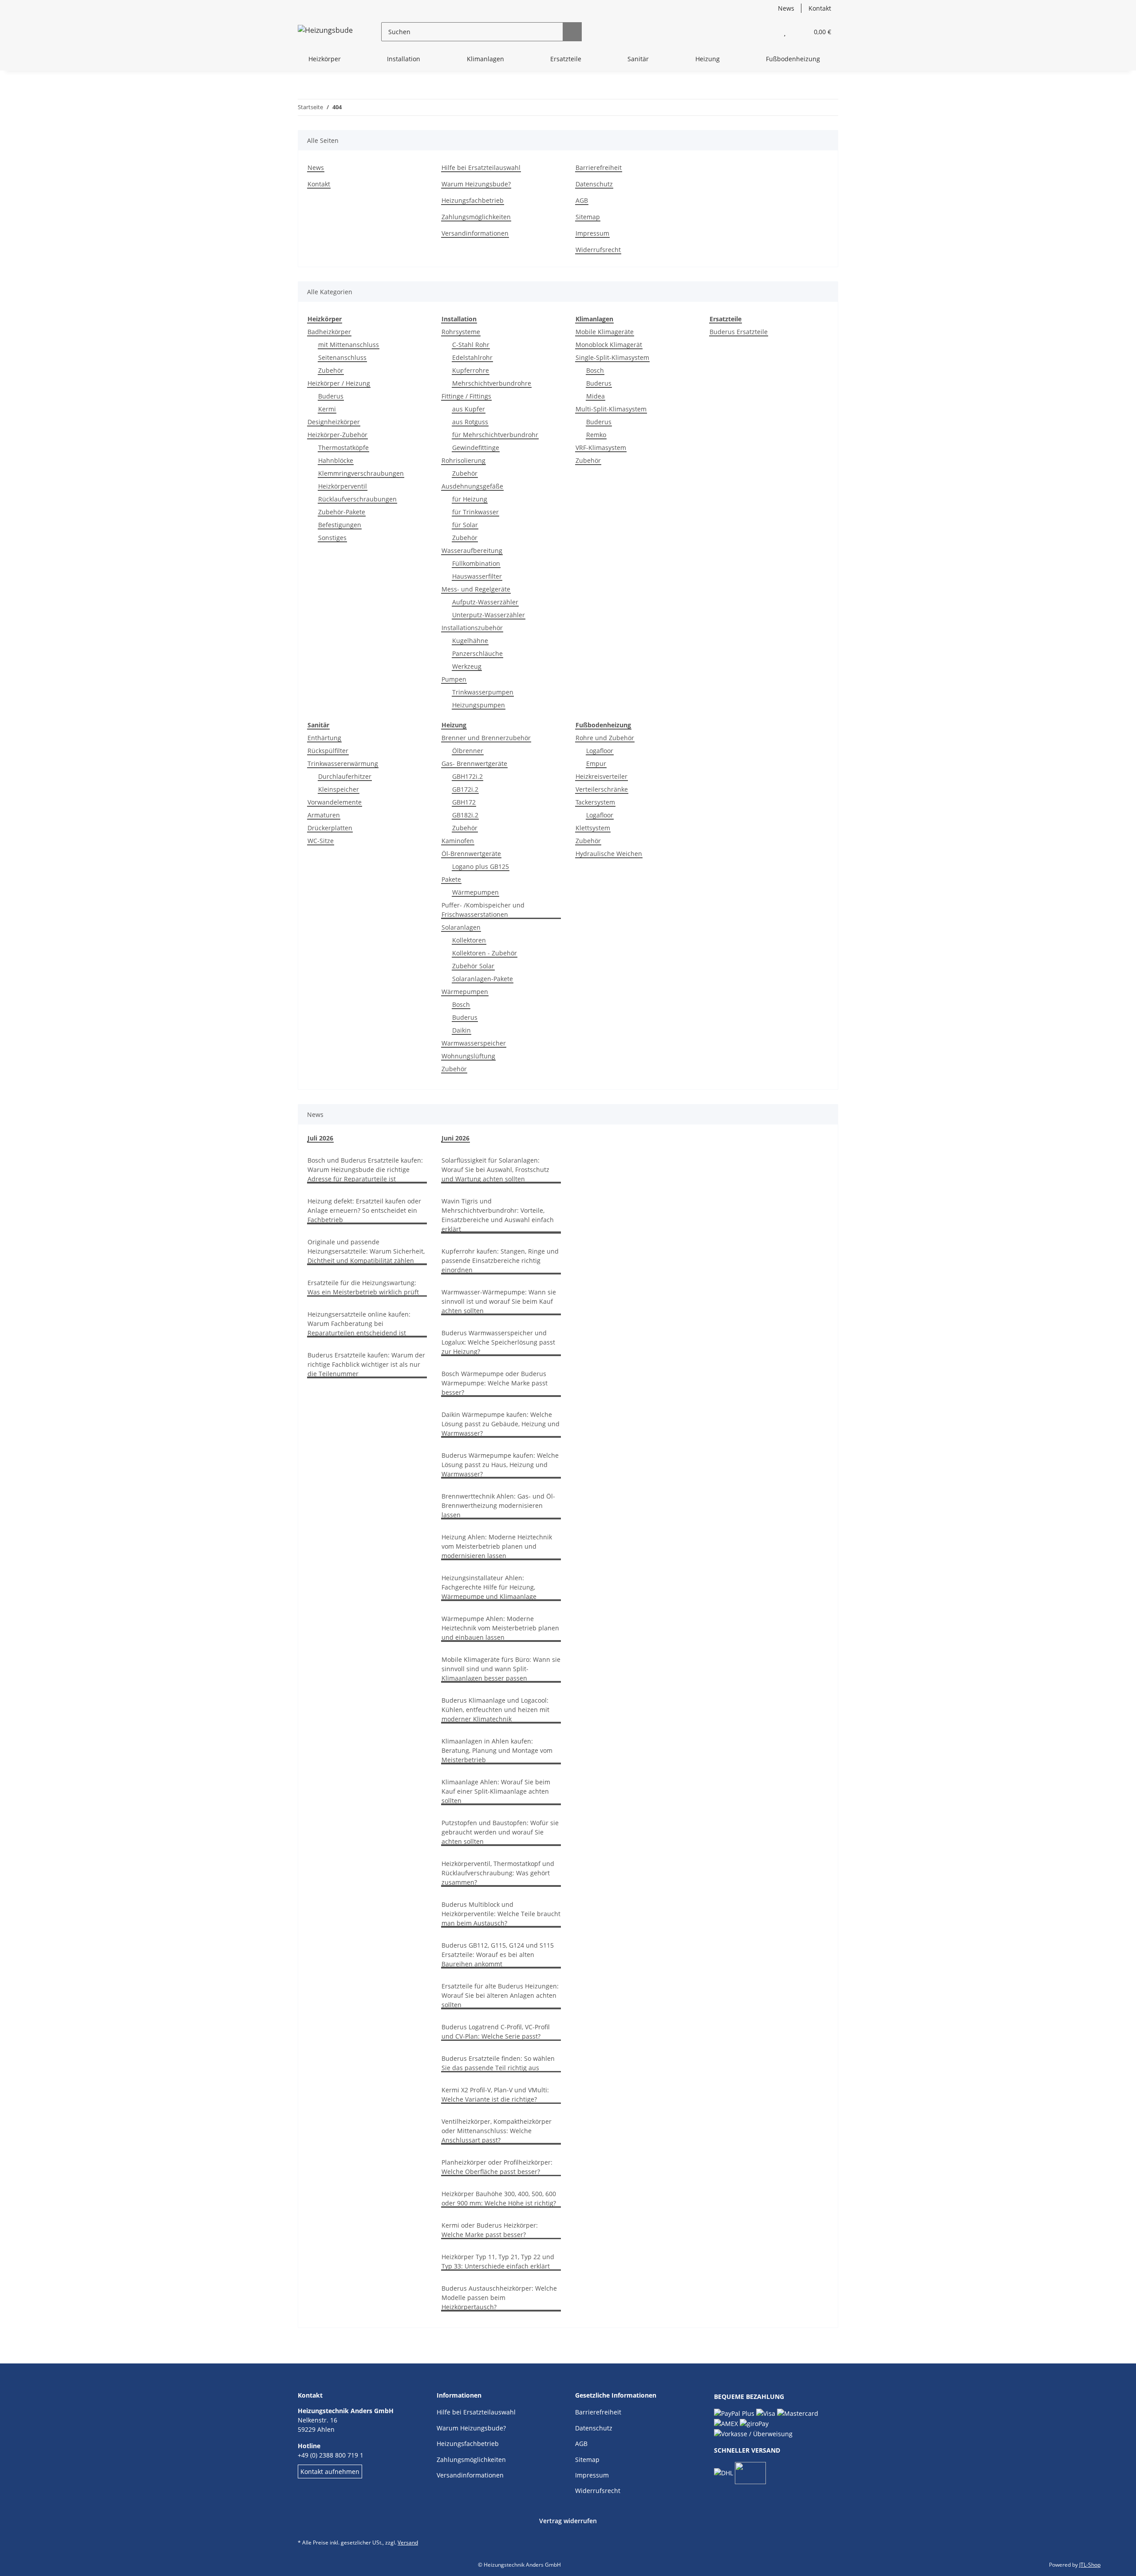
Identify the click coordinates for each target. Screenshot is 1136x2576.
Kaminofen (458, 841)
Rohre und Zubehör (605, 738)
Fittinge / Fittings (466, 396)
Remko (596, 435)
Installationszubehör (472, 628)
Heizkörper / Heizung (339, 383)
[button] (767, 32)
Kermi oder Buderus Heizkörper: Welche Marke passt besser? (490, 2230)
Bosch (595, 370)
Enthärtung (324, 738)
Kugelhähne (470, 641)
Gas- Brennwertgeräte (474, 763)
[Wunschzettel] (785, 32)
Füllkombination (476, 563)
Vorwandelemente (335, 802)
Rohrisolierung (463, 460)
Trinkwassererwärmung (343, 763)
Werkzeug (467, 666)
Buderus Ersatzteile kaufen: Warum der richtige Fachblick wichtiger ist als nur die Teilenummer (366, 1364)
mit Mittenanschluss (349, 345)
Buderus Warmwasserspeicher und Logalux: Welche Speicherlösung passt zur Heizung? (498, 1342)
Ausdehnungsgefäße (472, 486)
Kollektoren (469, 940)
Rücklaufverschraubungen (357, 499)
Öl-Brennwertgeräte (471, 854)
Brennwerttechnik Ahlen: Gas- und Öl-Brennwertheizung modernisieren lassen (498, 1505)
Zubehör (331, 370)
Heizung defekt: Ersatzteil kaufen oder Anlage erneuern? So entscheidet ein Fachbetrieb (364, 1210)
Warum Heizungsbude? (476, 184)
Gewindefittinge (476, 448)
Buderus (331, 396)
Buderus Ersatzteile (739, 332)
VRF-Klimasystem (601, 448)
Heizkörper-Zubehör (337, 435)
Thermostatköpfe (343, 448)
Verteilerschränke (602, 789)
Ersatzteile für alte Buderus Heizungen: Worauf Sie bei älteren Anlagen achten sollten (500, 1995)
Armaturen (324, 815)
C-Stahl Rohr (471, 345)
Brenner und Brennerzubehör (486, 738)
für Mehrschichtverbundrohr (495, 435)
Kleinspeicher (339, 789)
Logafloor (600, 751)
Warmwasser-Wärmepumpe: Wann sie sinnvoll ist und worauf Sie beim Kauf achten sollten (499, 1301)
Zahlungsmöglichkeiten (476, 217)
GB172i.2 (465, 789)
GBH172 (464, 802)
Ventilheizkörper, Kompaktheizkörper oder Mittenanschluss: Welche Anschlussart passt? (497, 2131)
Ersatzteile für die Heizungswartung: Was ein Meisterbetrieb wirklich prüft (363, 1287)
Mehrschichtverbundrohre (492, 383)
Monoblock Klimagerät (609, 345)
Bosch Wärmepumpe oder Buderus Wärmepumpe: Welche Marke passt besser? (495, 1383)
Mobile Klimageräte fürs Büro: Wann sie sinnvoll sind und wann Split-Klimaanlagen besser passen (501, 1669)
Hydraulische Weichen (609, 854)
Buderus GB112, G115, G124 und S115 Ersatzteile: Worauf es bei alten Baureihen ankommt (498, 1955)
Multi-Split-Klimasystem (611, 409)
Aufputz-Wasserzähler (485, 602)
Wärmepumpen (475, 892)
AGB (582, 200)
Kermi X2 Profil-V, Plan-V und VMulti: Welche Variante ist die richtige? (495, 2095)
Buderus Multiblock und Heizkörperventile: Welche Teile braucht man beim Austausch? (501, 1914)
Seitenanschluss (342, 357)
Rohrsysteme (461, 332)
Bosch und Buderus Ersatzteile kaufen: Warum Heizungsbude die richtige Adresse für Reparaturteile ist (365, 1170)
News (786, 8)
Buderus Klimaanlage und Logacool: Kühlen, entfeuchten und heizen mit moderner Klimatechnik (495, 1710)
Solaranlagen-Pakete (483, 979)
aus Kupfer (469, 409)
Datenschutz (594, 184)
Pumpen (454, 679)
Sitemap (588, 217)
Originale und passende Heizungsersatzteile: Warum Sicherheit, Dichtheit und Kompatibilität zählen (366, 1251)
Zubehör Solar (473, 966)
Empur (596, 763)
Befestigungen (340, 525)
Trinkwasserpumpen (483, 692)
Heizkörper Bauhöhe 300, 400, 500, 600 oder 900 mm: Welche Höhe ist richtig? (499, 2198)
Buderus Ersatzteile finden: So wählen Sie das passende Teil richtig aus (498, 2063)
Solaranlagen (461, 927)
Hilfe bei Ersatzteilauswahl (481, 168)
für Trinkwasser (475, 512)
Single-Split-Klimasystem (612, 357)
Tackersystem (595, 802)
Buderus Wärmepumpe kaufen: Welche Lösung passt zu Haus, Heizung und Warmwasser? (500, 1465)
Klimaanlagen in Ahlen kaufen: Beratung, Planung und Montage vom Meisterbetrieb (497, 1750)
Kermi (327, 409)
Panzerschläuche (477, 653)
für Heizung (470, 499)
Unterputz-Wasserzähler (489, 615)
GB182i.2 (465, 815)
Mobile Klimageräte (605, 332)
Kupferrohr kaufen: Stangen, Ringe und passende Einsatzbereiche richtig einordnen (500, 1260)
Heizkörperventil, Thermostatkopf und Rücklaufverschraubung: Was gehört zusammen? (498, 1873)
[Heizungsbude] (325, 32)
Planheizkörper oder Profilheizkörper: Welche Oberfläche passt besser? (497, 2167)
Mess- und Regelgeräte (476, 589)
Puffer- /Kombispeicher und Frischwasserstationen (483, 910)
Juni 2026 (456, 1138)
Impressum (592, 233)
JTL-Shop (1090, 2565)
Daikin (461, 1030)
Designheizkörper (334, 422)
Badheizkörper (329, 332)
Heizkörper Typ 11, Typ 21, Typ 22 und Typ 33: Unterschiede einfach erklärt (498, 2261)
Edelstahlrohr (472, 357)
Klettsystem (593, 828)
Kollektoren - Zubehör (485, 953)
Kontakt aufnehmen (330, 2471)
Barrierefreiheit (599, 168)
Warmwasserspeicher (474, 1043)
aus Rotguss (470, 422)
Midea (596, 396)
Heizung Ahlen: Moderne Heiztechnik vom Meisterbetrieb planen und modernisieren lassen (497, 1546)
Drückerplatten (330, 828)
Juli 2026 (320, 1138)
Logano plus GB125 (481, 866)
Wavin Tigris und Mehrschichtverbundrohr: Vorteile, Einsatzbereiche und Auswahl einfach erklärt (498, 1215)
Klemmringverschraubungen (361, 473)
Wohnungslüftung (468, 1056)
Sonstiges (332, 538)
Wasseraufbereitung (472, 550)
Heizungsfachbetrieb (473, 200)
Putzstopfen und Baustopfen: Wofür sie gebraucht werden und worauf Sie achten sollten (500, 1832)
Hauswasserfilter (477, 576)
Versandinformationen (475, 233)
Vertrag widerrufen (568, 2521)
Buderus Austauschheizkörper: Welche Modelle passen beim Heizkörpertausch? (499, 2298)
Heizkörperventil (343, 486)
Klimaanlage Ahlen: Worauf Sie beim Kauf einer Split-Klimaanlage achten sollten (496, 1791)
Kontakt (820, 8)
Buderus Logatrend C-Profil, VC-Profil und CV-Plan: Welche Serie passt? (496, 2032)
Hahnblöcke (336, 460)
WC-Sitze (321, 841)
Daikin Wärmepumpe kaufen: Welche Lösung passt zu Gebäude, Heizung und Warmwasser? (501, 1424)
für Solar (465, 525)
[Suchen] (572, 32)
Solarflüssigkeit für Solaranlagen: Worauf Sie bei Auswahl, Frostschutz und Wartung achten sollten (495, 1170)
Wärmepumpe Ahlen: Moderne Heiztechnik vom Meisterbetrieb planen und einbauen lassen (500, 1628)
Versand (408, 2542)
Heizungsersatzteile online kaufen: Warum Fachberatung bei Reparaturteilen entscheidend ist (359, 1324)
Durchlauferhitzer (345, 776)
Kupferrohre (471, 370)
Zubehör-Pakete (342, 512)
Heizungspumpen (479, 705)
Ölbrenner (468, 751)
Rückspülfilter (328, 751)
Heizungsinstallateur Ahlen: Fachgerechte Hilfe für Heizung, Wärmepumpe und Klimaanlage (489, 1587)
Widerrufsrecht (598, 250)
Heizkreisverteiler (602, 776)
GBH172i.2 (467, 776)
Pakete (451, 879)
